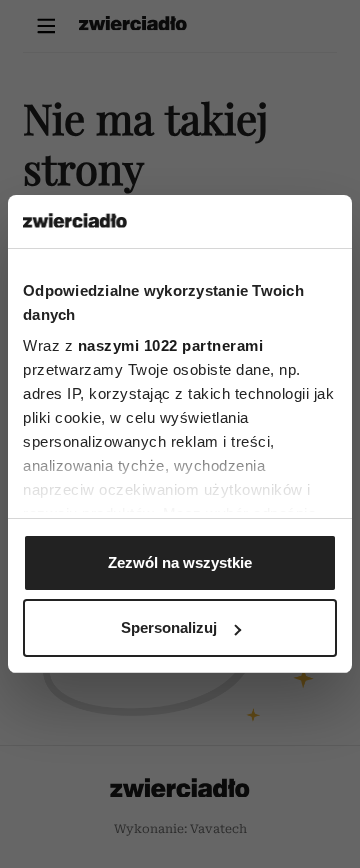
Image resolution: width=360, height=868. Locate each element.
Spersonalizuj (169, 627)
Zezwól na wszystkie (180, 562)
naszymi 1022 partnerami (171, 345)
